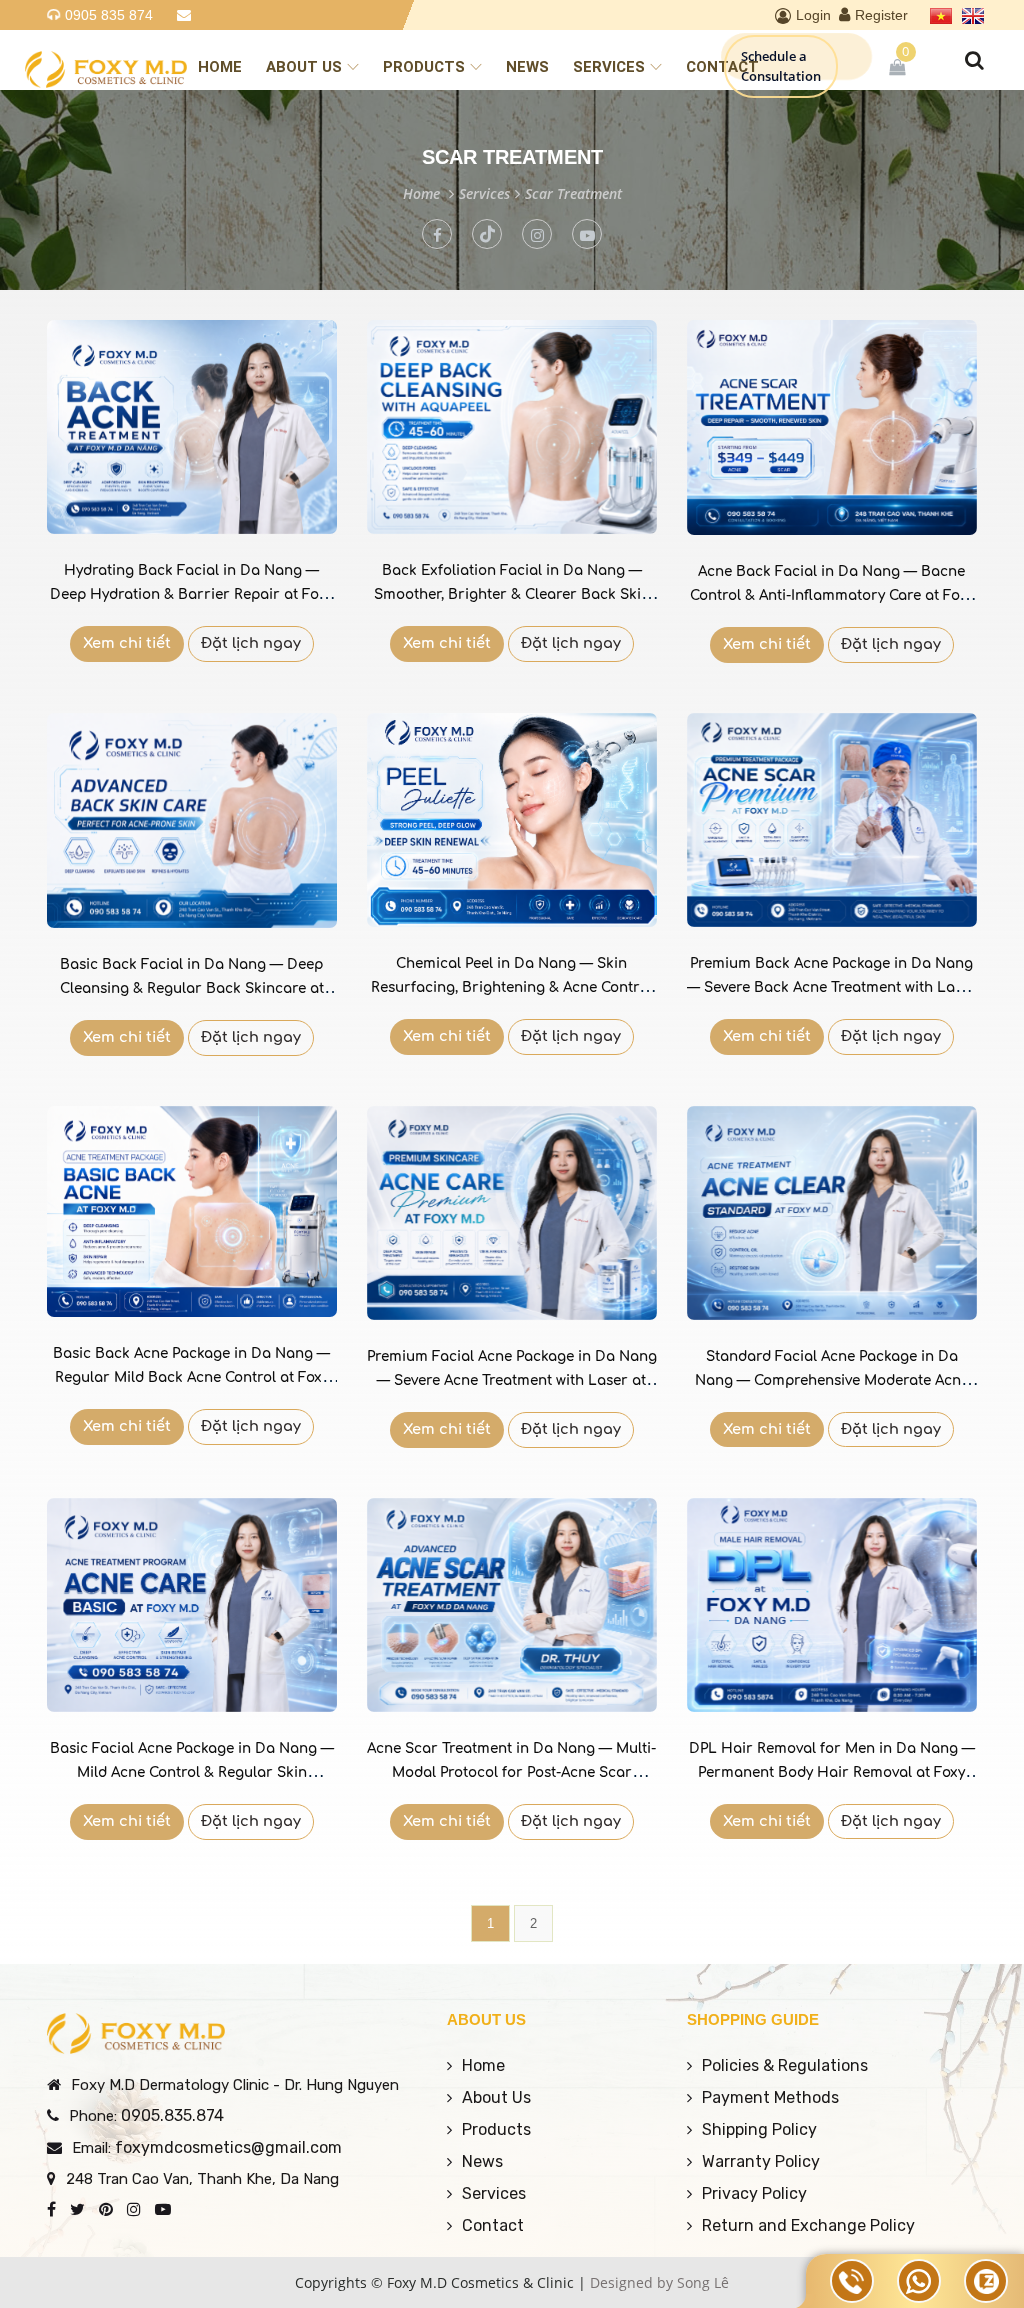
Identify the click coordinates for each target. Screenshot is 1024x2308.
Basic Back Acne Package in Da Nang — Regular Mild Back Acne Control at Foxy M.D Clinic (191, 1377)
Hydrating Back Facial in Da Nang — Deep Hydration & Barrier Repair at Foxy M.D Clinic (191, 594)
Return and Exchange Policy (808, 2225)
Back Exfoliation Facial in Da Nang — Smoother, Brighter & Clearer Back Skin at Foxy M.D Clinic (512, 594)
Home (220, 67)
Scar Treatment (573, 193)
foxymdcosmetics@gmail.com (228, 2147)
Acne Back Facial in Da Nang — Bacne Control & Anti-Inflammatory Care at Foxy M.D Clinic (832, 595)
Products (424, 67)
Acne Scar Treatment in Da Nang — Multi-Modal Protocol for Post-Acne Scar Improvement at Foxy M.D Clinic (511, 1772)
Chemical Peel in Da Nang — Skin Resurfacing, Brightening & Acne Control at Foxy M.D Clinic (511, 987)
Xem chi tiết (127, 643)
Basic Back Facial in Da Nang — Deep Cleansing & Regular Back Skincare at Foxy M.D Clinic (192, 988)
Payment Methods (770, 2097)
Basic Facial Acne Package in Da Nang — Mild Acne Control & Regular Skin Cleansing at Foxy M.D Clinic (192, 1772)
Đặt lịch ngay (251, 643)
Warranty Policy (761, 2161)
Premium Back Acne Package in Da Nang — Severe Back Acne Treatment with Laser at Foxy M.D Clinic (832, 987)
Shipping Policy (759, 2129)
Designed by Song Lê (659, 2282)
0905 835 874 (109, 15)
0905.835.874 (172, 2115)
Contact (722, 67)
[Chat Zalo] (986, 2281)
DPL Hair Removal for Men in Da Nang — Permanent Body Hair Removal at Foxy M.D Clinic (832, 1772)
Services (609, 67)
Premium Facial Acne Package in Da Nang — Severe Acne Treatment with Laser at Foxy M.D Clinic (512, 1380)
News (527, 67)
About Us (304, 67)
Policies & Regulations (785, 2065)
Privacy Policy (754, 2193)
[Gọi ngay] (852, 2281)
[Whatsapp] (919, 2281)
